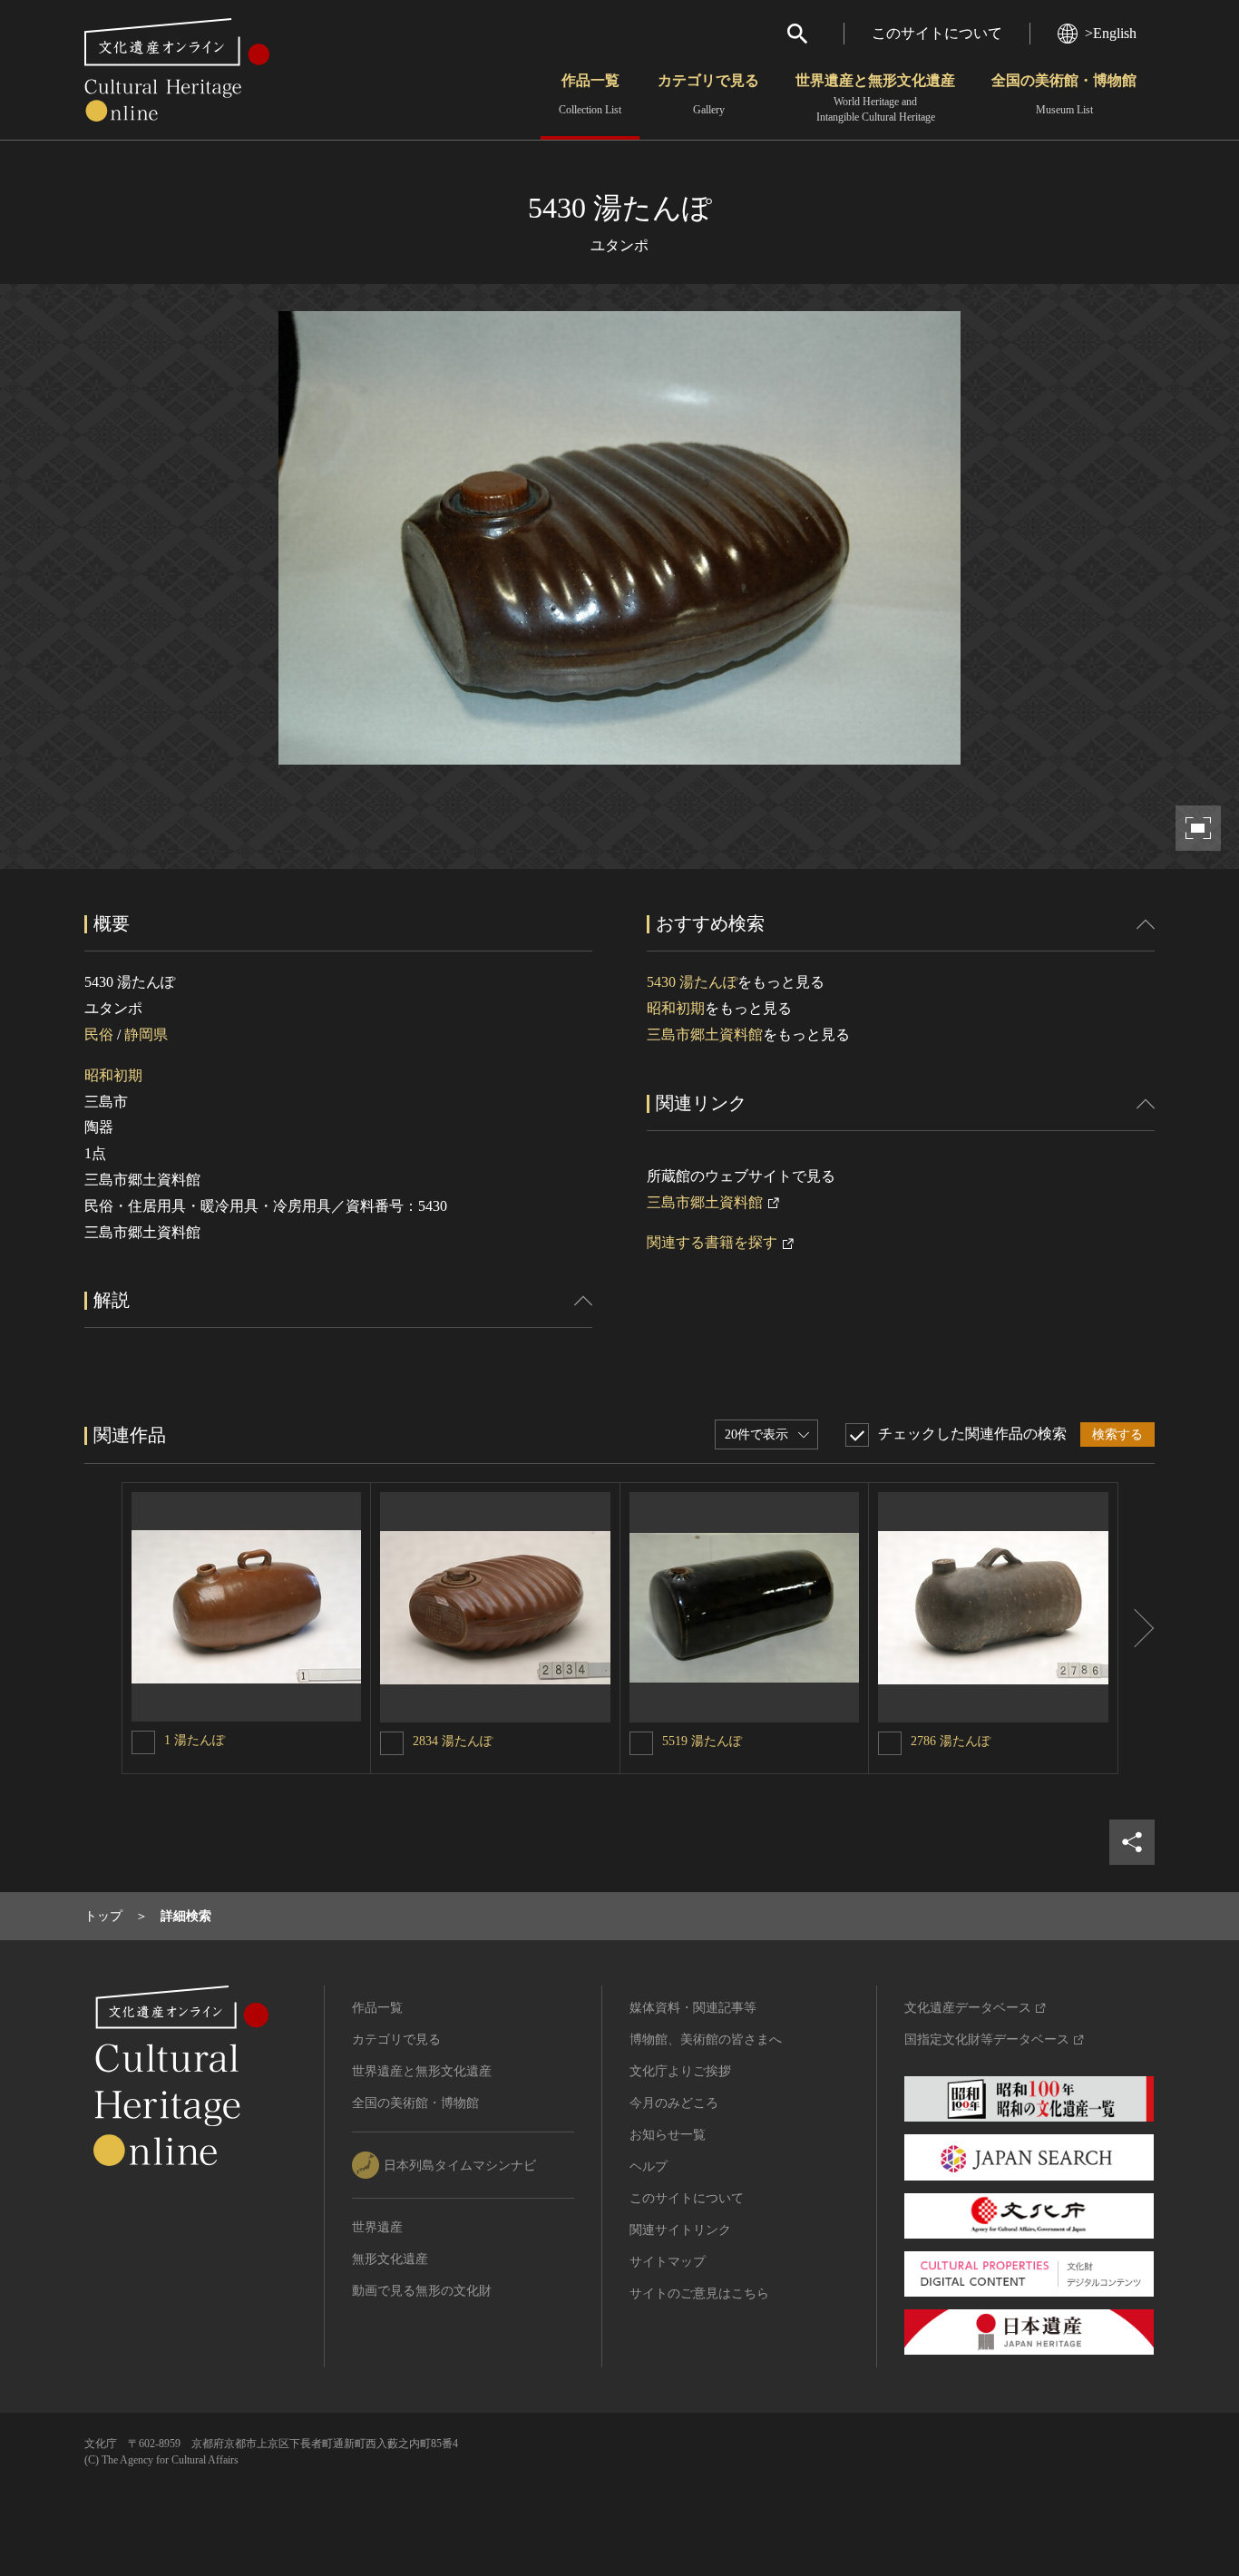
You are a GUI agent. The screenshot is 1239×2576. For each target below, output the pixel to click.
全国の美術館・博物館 (1064, 94)
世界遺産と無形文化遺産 (875, 98)
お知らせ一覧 (668, 2135)
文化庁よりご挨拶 (680, 2071)
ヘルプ (649, 2166)
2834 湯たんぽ (453, 1741)
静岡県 (146, 1034)
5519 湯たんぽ (702, 1741)
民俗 (99, 1034)
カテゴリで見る (708, 94)
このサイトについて (937, 33)
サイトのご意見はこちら (699, 2293)
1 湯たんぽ (195, 1740)
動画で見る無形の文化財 (422, 2291)
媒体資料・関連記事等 (693, 2008)
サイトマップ (668, 2262)
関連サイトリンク (680, 2230)
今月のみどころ (674, 2103)
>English (1111, 33)
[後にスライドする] (1137, 1628)
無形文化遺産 (390, 2259)
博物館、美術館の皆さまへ (706, 2039)
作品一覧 (590, 94)
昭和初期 (113, 1075)
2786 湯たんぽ (951, 1741)
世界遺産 (377, 2227)
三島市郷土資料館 (705, 1034)
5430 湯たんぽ (692, 982)
